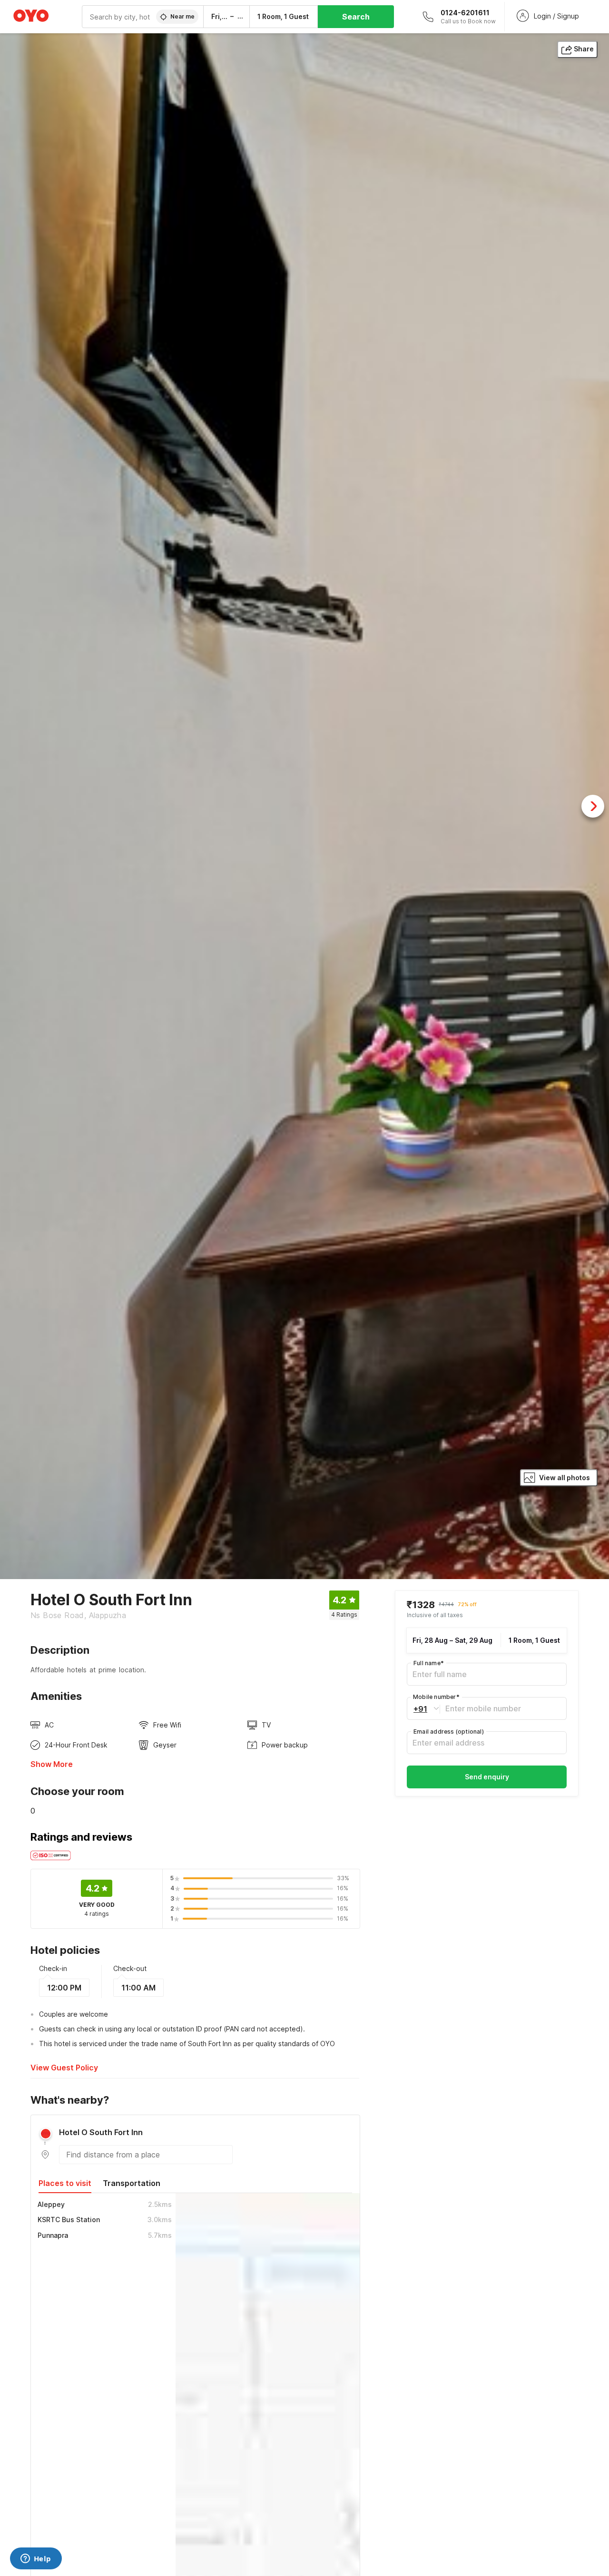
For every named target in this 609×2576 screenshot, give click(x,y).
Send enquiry (487, 1777)
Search (356, 17)
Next (593, 806)
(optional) (449, 1732)
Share (584, 49)
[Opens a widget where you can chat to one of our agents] (36, 2559)
